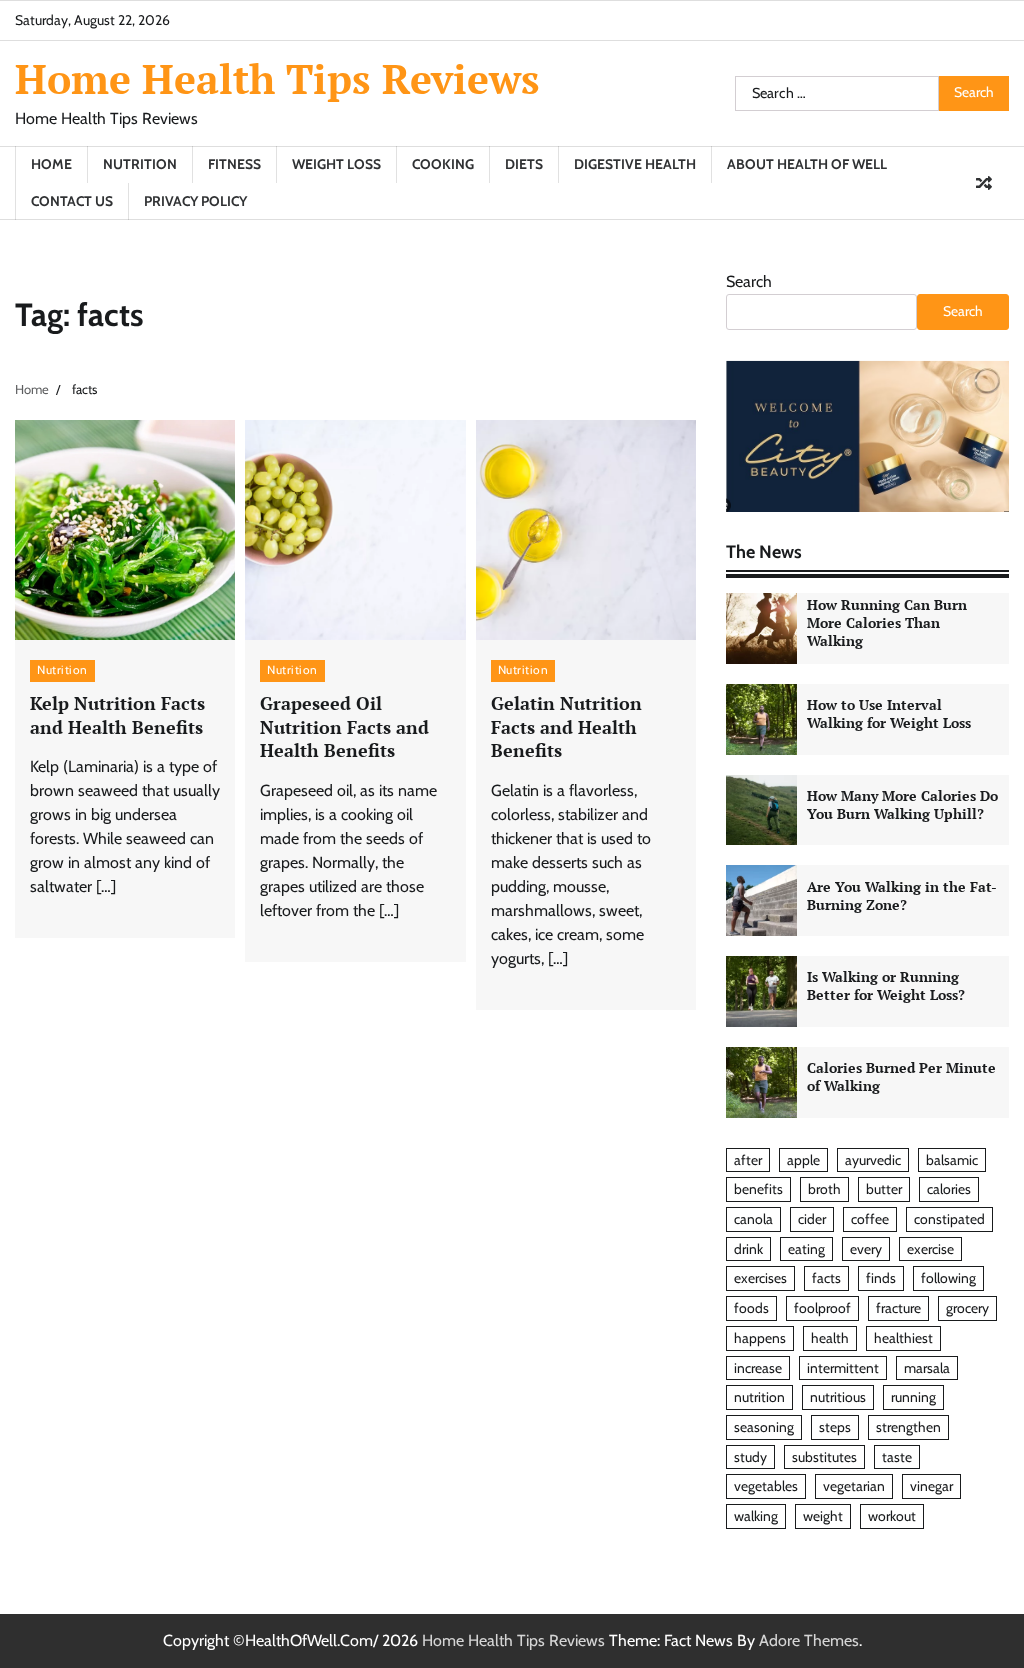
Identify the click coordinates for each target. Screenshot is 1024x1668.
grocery (967, 1308)
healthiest (903, 1338)
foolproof (822, 1308)
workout (892, 1516)
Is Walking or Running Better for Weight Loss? (886, 986)
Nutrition (140, 164)
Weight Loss (336, 164)
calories (949, 1189)
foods (751, 1308)
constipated (949, 1219)
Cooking (443, 164)
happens (760, 1338)
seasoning (764, 1427)
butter (884, 1189)
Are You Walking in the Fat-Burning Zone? (902, 896)
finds (881, 1278)
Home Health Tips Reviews (277, 78)
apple (803, 1160)
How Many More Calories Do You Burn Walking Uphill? (902, 805)
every (866, 1249)
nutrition (759, 1397)
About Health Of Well (807, 164)
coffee (870, 1219)
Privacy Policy (195, 201)
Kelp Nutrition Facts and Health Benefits (117, 714)
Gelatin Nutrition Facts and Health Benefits (566, 726)
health (830, 1338)
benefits (758, 1189)
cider (812, 1219)
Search (749, 281)
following (948, 1278)
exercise (930, 1249)
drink (748, 1249)
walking (756, 1516)
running (913, 1397)
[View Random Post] (984, 183)
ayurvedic (873, 1160)
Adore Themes (809, 1640)
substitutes (824, 1457)
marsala (927, 1368)
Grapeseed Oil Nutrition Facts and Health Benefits (344, 726)
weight (823, 1516)
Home (51, 164)
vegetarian (854, 1486)
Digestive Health (635, 164)
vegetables (766, 1486)
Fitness (234, 164)
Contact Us (72, 201)
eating (806, 1249)
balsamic (952, 1160)
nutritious (838, 1397)
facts (826, 1278)
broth (824, 1189)
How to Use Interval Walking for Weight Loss (889, 714)
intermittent (843, 1368)
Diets (524, 164)
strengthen (908, 1427)
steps (835, 1427)
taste (897, 1457)
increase (758, 1368)
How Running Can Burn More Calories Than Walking (887, 623)
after (748, 1160)
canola (753, 1219)
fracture (898, 1308)
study (750, 1457)
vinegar (931, 1486)
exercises (760, 1278)
